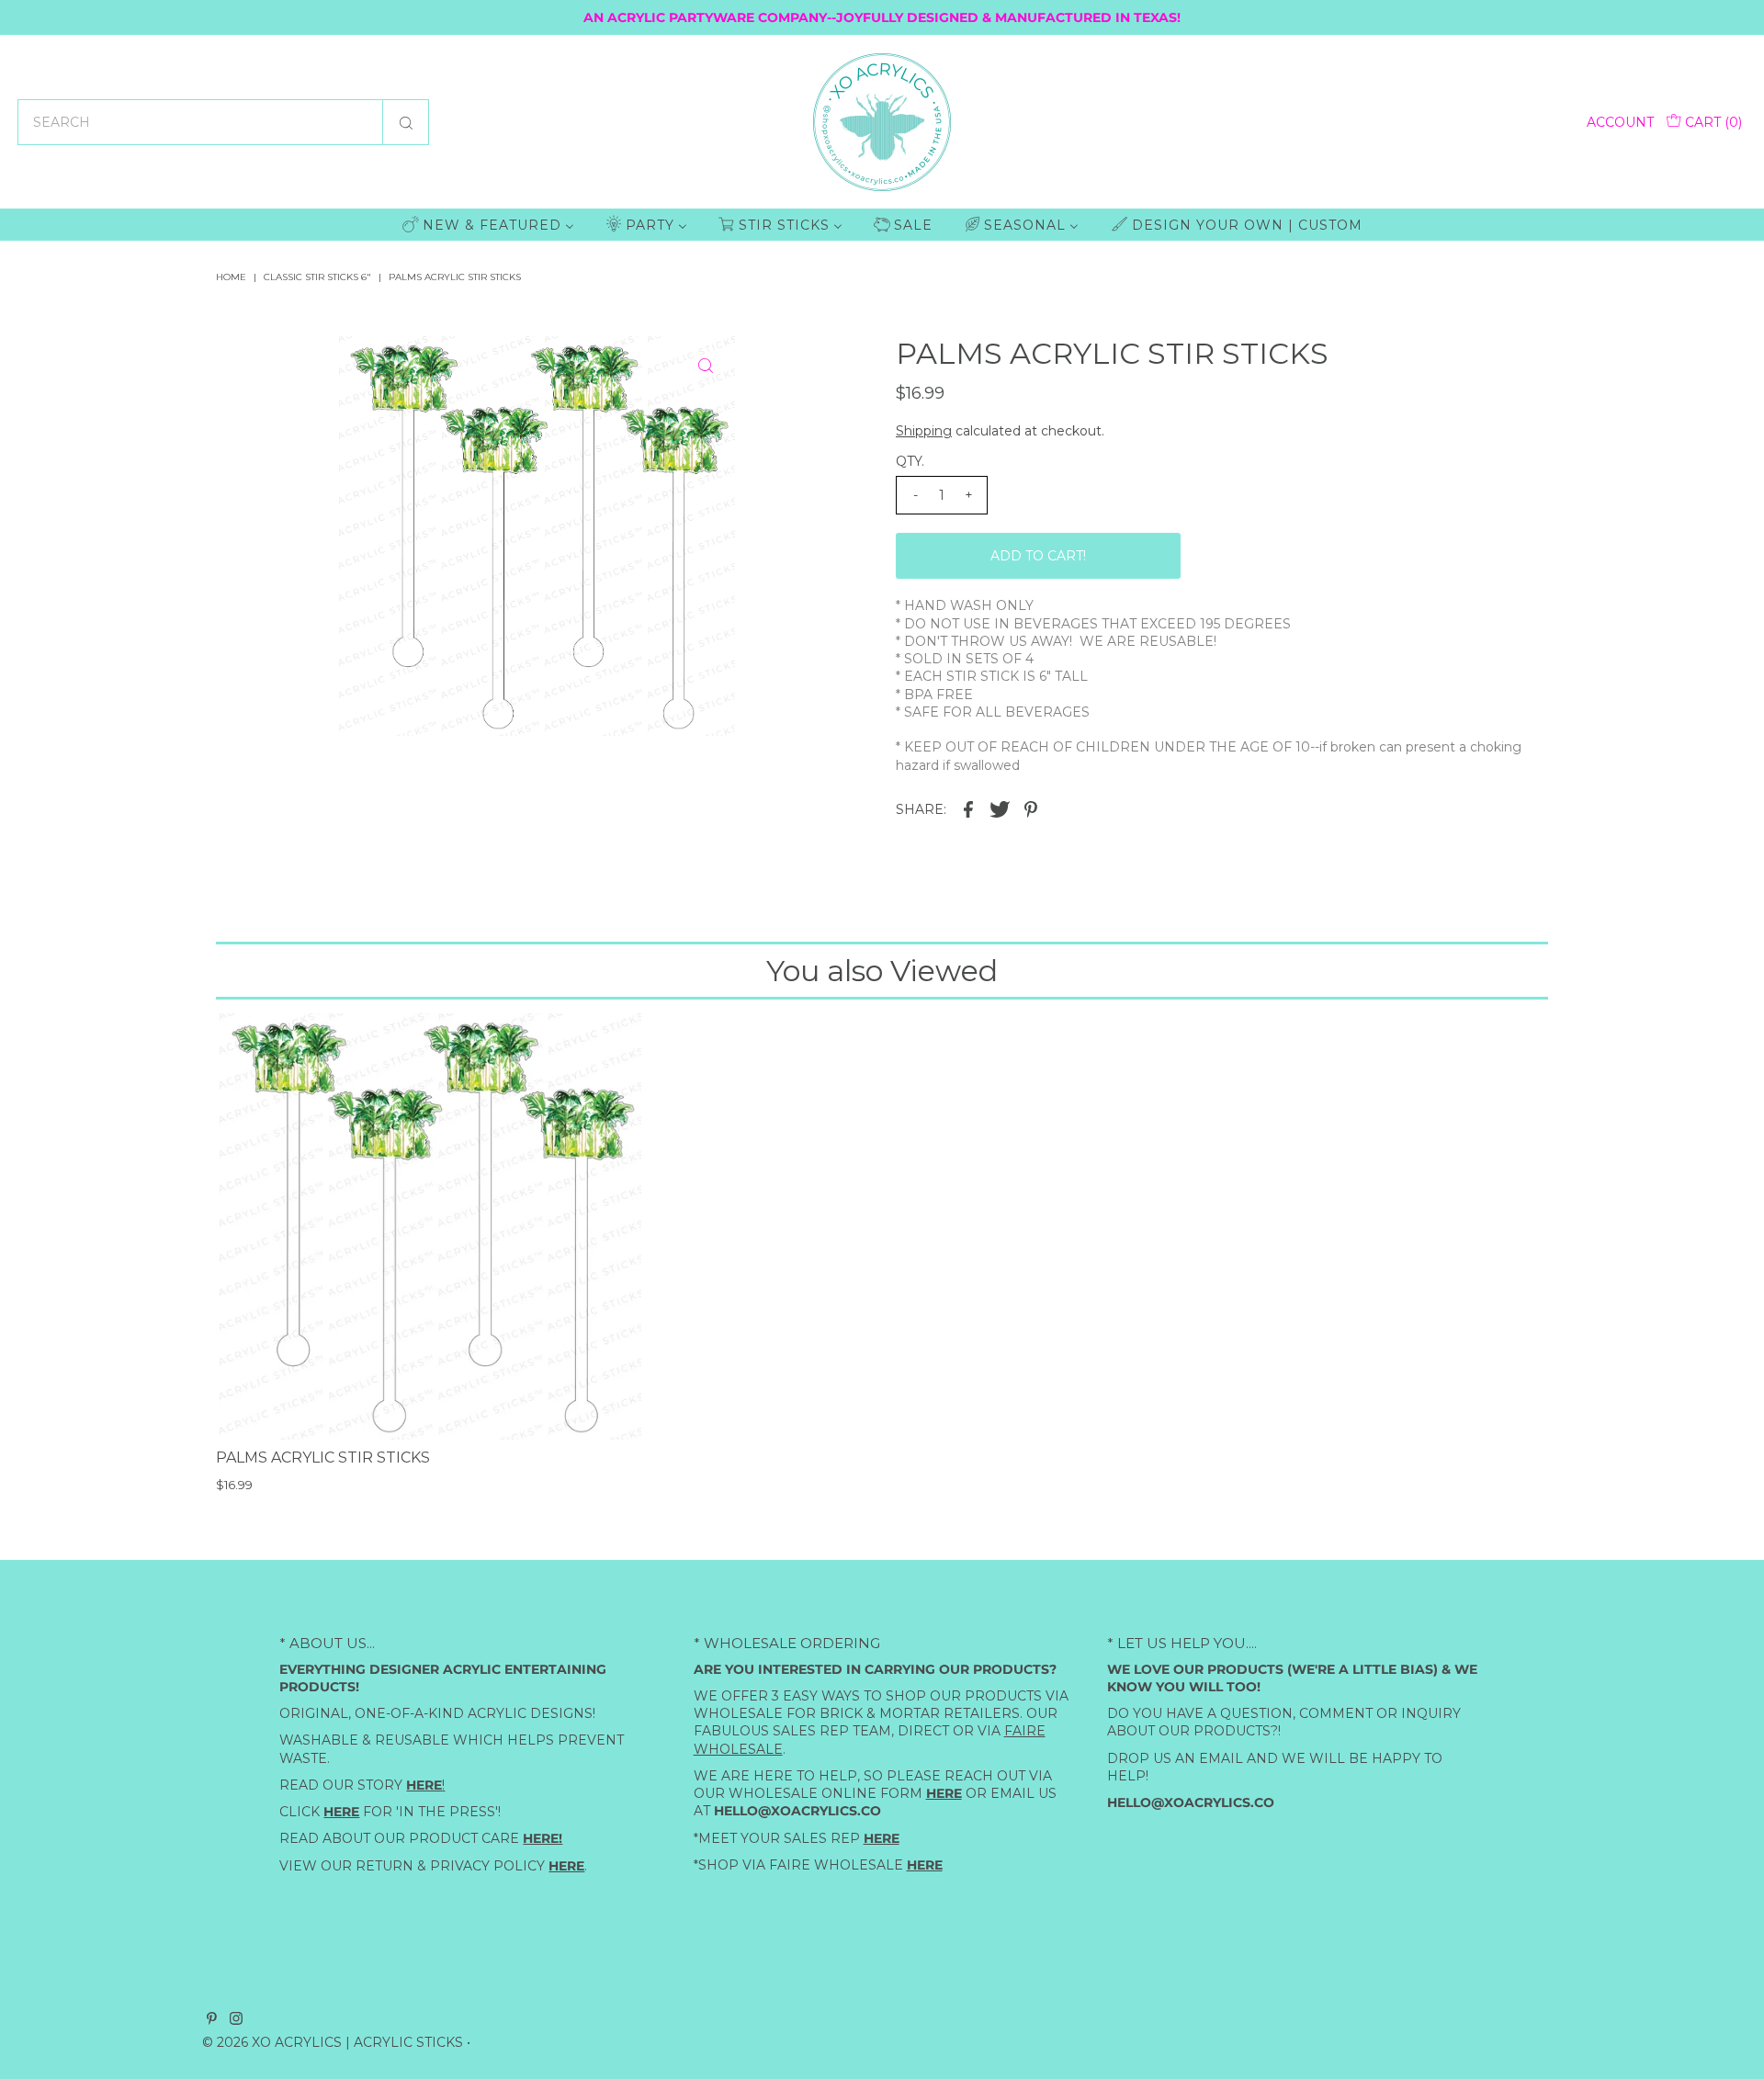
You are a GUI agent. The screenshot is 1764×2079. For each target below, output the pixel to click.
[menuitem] (488, 225)
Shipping (924, 431)
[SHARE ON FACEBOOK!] (968, 808)
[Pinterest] (212, 2020)
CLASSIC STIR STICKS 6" (317, 277)
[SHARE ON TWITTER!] (1000, 808)
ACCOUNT (1620, 122)
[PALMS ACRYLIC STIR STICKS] (429, 1226)
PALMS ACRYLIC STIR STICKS (323, 1458)
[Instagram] (236, 2020)
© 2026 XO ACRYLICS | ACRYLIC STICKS (333, 2042)
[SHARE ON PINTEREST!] (1031, 808)
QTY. (910, 461)
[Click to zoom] (706, 366)
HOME (231, 277)
